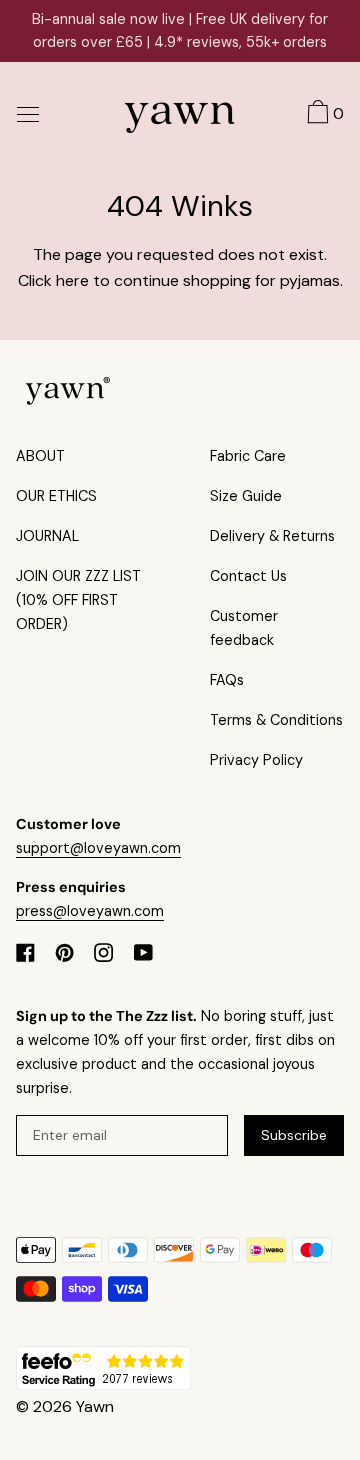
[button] (323, 115)
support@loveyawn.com (98, 848)
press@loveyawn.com (90, 911)
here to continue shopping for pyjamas (198, 280)
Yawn (95, 1406)
